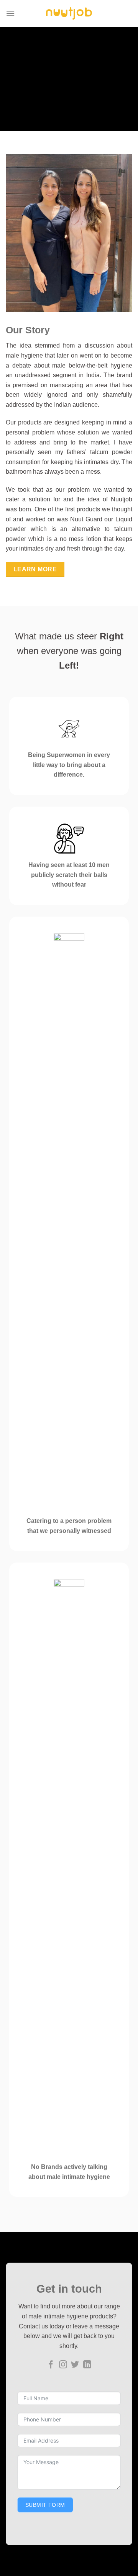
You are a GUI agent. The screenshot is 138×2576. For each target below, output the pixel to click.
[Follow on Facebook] (51, 2365)
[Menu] (10, 13)
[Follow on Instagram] (63, 2365)
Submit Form (45, 2505)
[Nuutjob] (69, 13)
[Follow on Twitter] (75, 2365)
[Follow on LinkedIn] (87, 2365)
